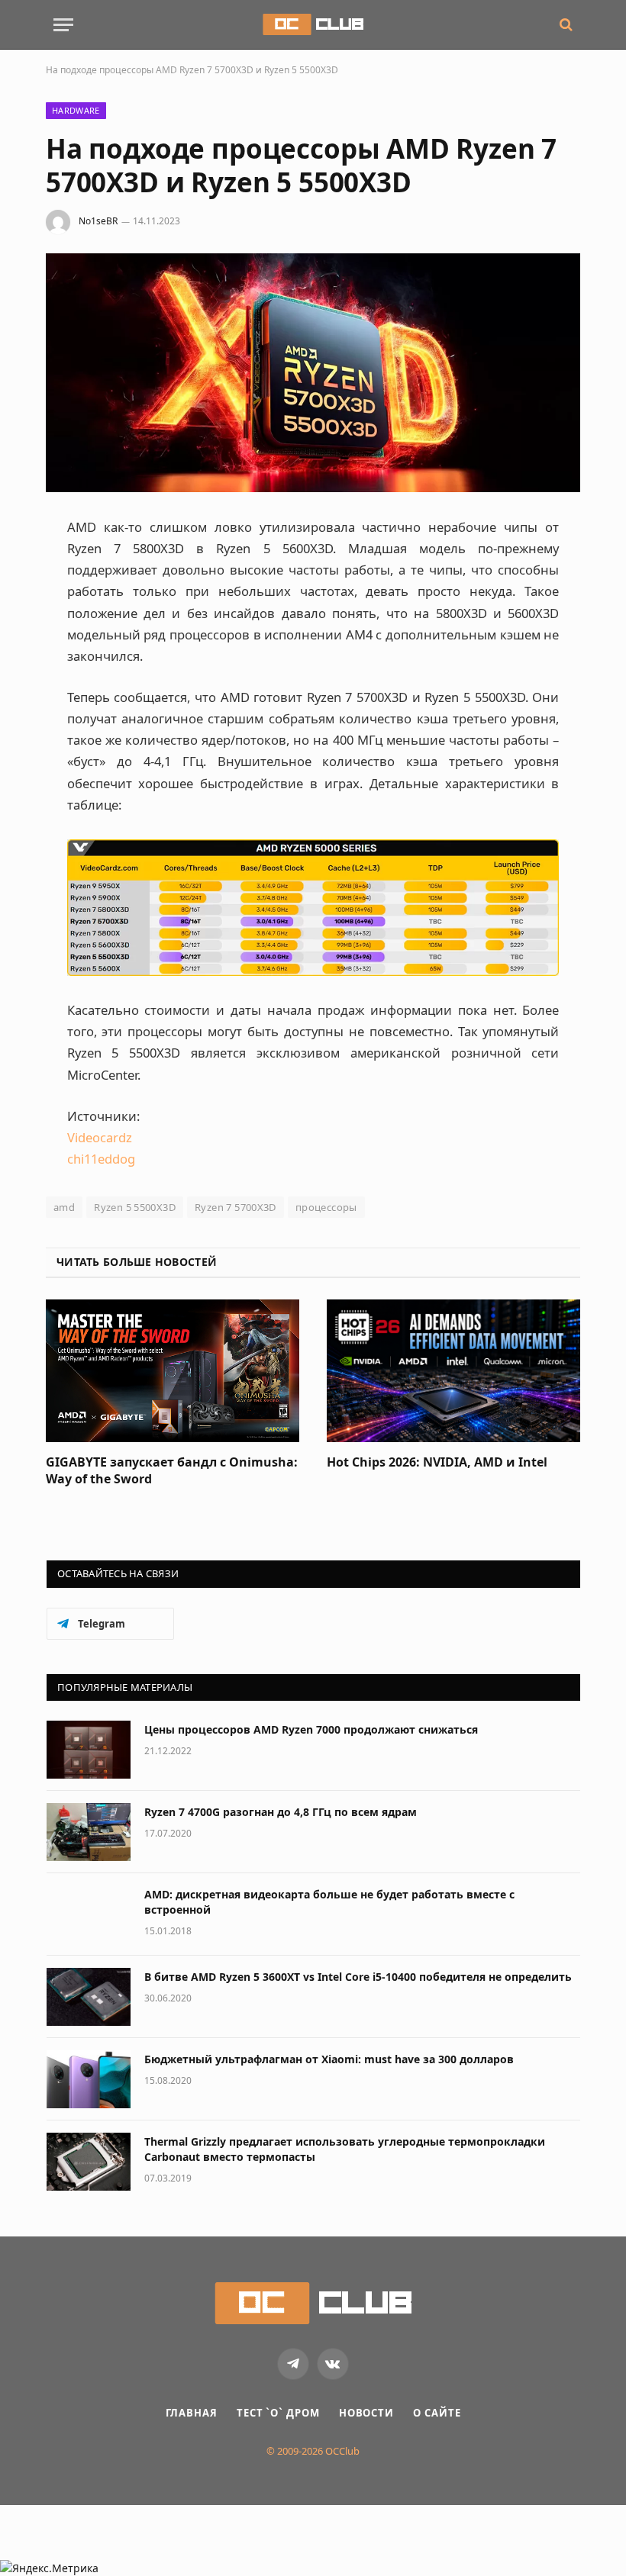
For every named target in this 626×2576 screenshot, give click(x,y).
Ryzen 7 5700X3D (236, 1207)
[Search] (565, 25)
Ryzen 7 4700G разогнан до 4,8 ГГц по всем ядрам (281, 1812)
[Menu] (63, 25)
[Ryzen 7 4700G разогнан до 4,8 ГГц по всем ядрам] (89, 1832)
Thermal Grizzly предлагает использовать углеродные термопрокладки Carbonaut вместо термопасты (345, 2149)
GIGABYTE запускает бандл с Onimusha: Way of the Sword (172, 1471)
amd (64, 1207)
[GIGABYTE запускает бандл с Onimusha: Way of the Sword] (173, 1371)
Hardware (76, 110)
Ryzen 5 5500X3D (135, 1207)
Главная (192, 2413)
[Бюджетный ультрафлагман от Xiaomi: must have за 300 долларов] (89, 2079)
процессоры (326, 1207)
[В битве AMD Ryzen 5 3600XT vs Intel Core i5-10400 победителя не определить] (89, 1997)
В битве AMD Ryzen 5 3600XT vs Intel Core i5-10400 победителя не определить (358, 1977)
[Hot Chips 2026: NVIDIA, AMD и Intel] (453, 1371)
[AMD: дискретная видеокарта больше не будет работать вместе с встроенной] (89, 1914)
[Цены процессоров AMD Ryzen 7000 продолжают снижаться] (89, 1750)
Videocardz (100, 1137)
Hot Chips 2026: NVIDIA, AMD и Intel (437, 1462)
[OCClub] (313, 24)
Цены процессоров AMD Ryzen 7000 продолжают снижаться (311, 1729)
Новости (366, 2413)
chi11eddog (101, 1159)
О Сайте (437, 2413)
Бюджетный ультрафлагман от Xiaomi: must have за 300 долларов (329, 2059)
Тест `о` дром (278, 2413)
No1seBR (98, 221)
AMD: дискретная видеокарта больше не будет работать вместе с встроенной (329, 1902)
